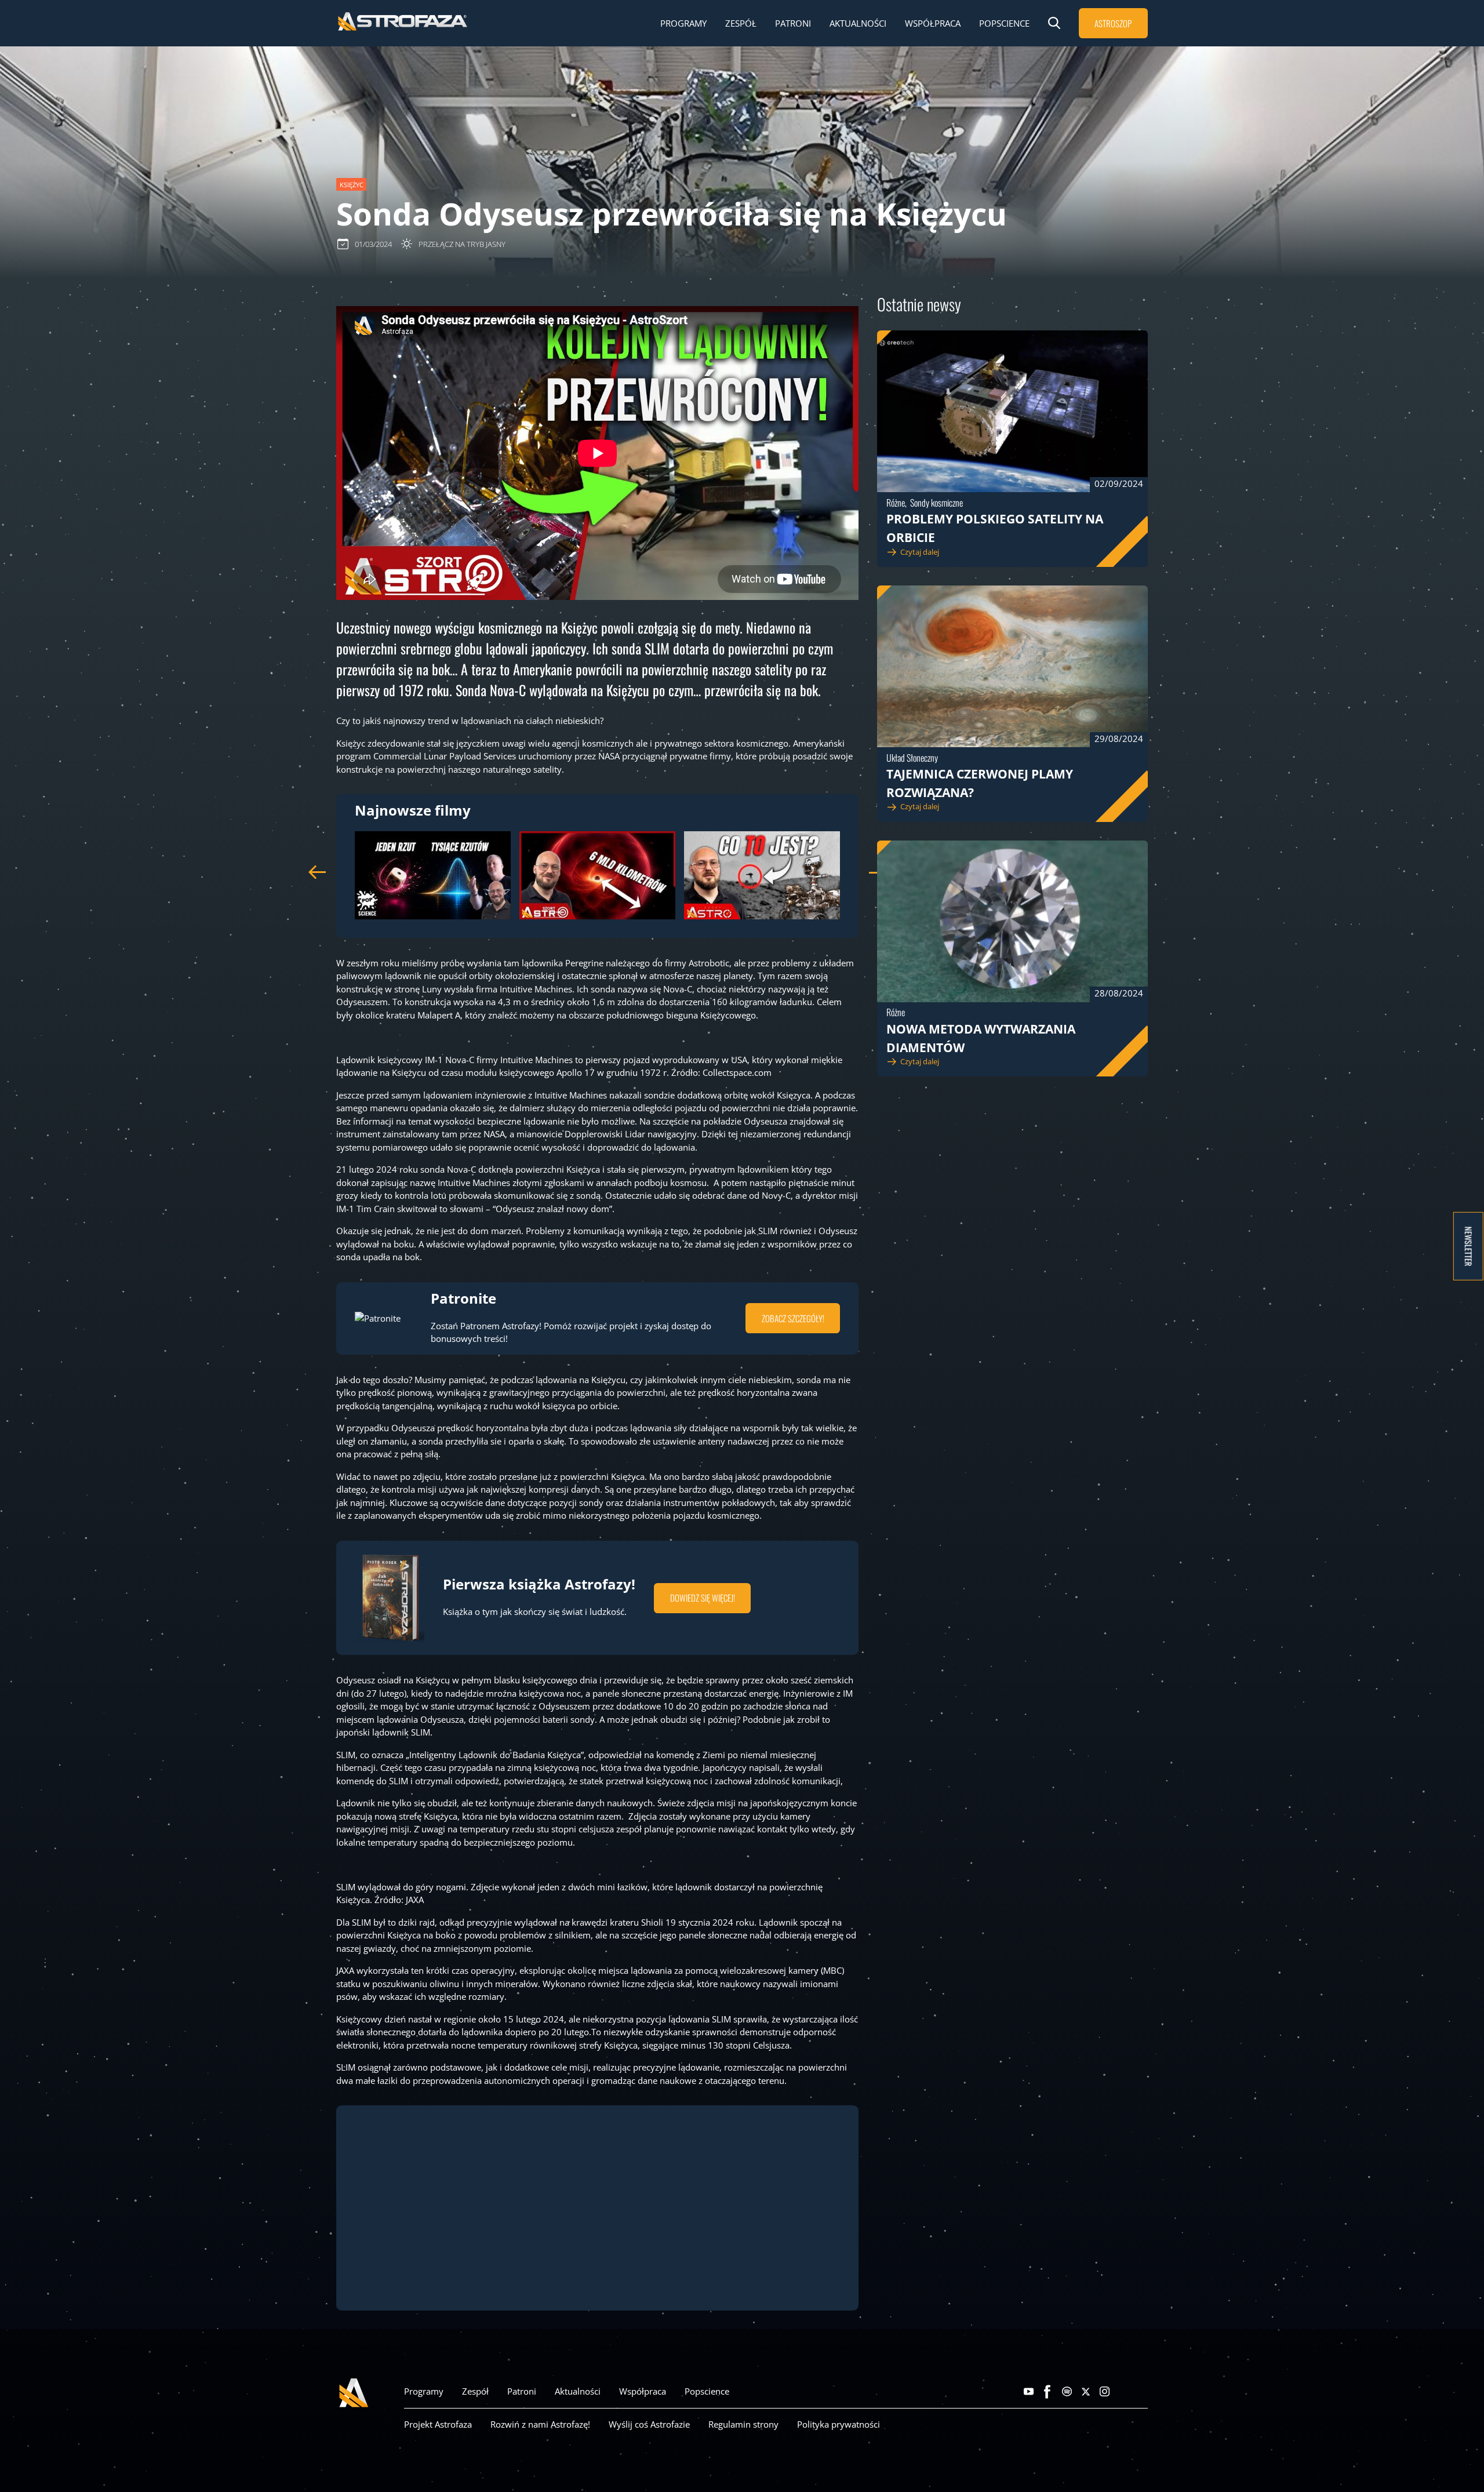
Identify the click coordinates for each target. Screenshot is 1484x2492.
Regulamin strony (743, 2424)
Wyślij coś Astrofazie (649, 2424)
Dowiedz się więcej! (703, 1598)
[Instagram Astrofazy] (1105, 2392)
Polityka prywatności (839, 2424)
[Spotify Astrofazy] (1067, 2392)
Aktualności (858, 23)
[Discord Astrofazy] (1124, 2392)
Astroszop (1113, 23)
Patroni (793, 23)
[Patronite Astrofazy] (1143, 2392)
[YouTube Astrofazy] (1029, 2392)
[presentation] (317, 872)
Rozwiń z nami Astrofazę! (540, 2424)
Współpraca (933, 23)
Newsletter (1469, 1246)
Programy (683, 23)
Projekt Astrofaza (438, 2424)
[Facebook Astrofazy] (1048, 2392)
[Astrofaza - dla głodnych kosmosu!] (403, 29)
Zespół (741, 23)
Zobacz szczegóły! (793, 1318)
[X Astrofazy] (1086, 2392)
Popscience (1004, 23)
